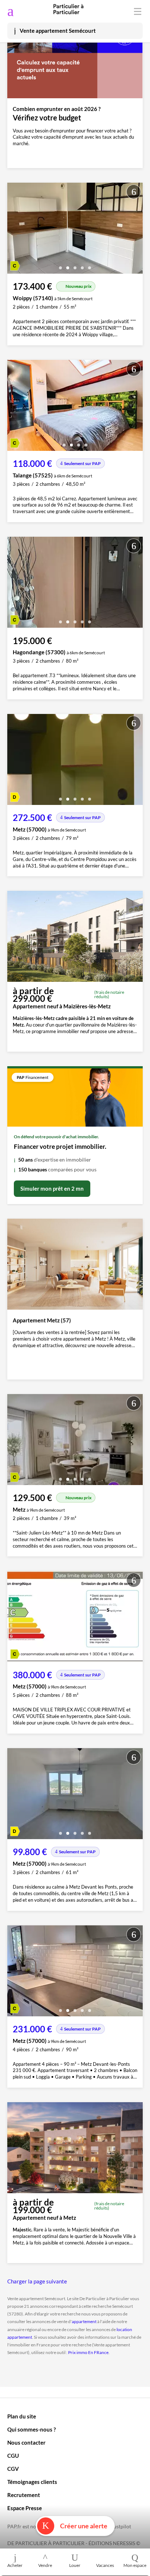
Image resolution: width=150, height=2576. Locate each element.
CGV (13, 2469)
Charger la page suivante (37, 2281)
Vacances (105, 2565)
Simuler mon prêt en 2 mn (52, 1188)
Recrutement (24, 2495)
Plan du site (22, 2416)
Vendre (45, 2565)
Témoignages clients (32, 2482)
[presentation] (15, 230)
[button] (60, 265)
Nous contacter (26, 2442)
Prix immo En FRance (88, 2352)
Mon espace (135, 2565)
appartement (84, 2321)
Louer (75, 2565)
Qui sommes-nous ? (31, 2429)
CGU (13, 2456)
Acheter (15, 2565)
